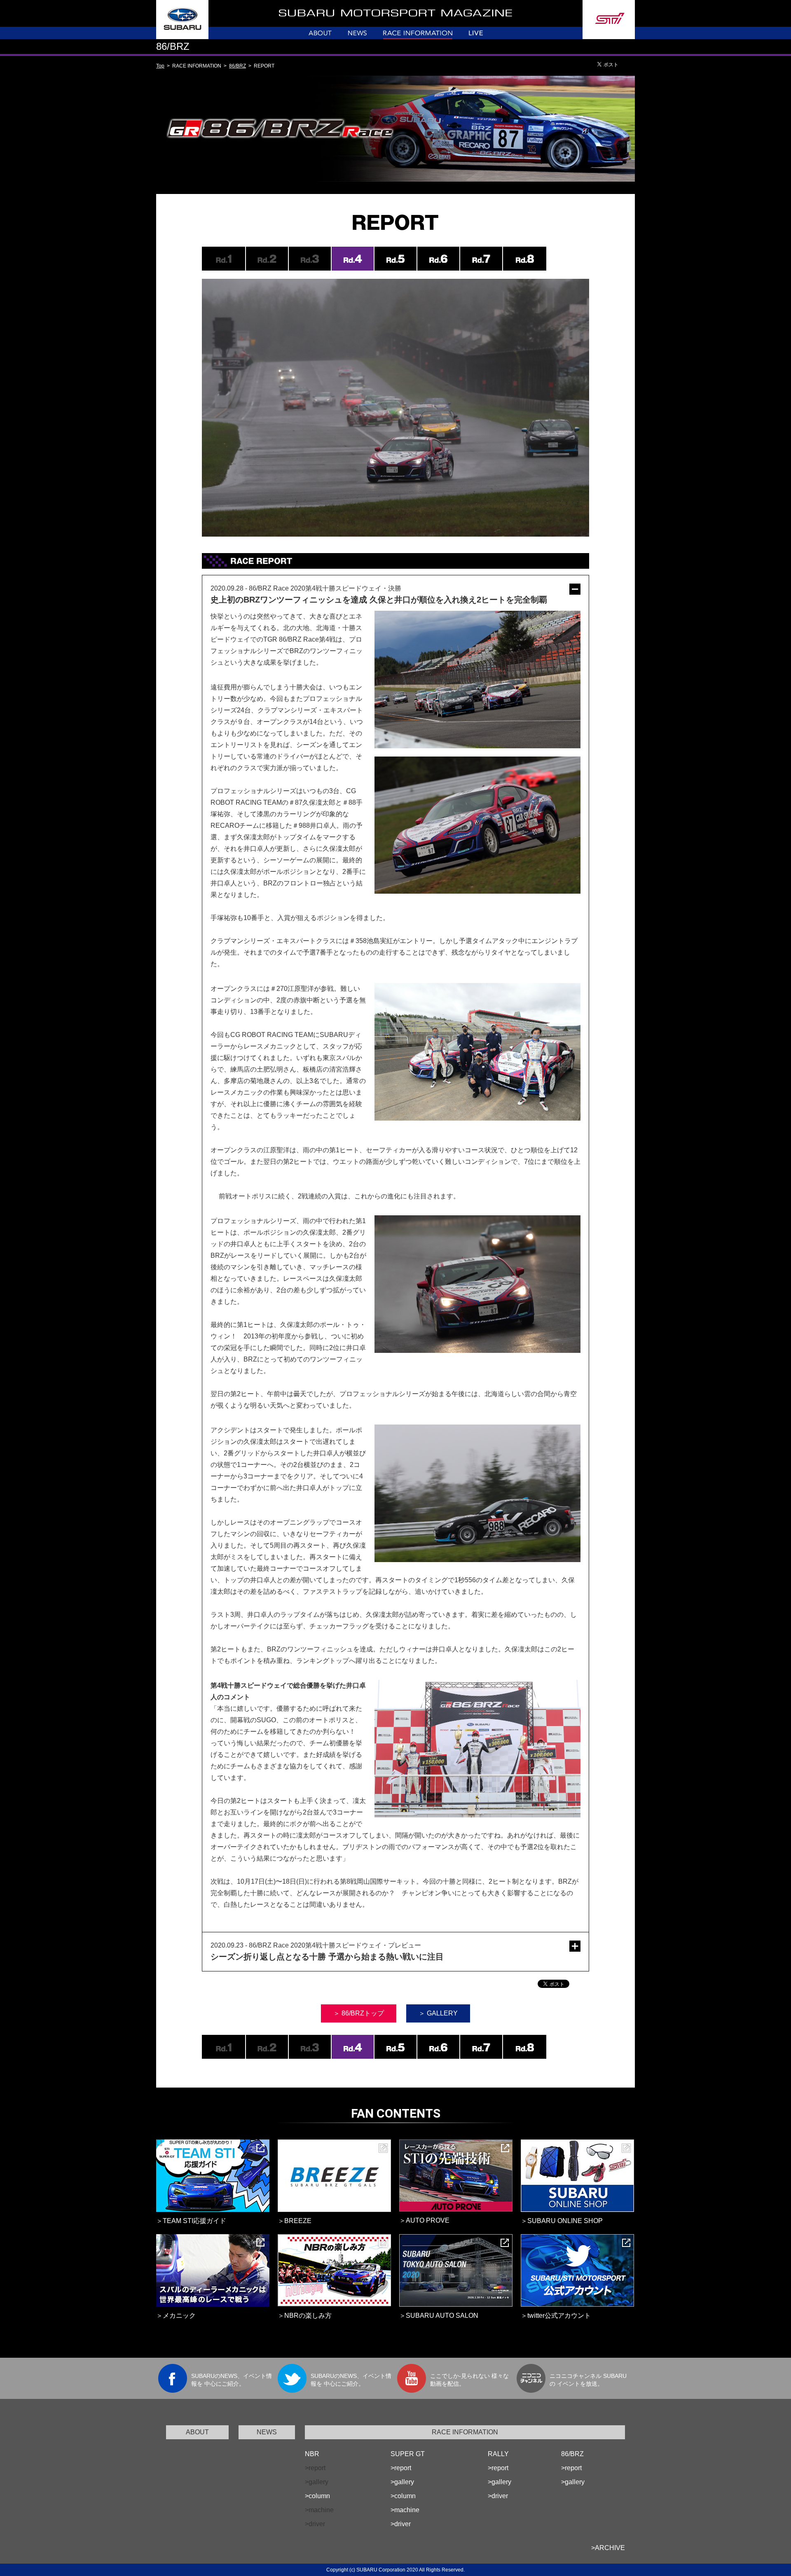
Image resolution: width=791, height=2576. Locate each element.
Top (160, 66)
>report (401, 2468)
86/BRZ (238, 66)
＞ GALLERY (438, 2013)
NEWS (267, 2432)
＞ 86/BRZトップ (359, 2013)
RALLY (498, 2454)
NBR (312, 2454)
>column (317, 2496)
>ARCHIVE (608, 2548)
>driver (401, 2524)
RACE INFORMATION (465, 2432)
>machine (405, 2510)
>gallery (402, 2482)
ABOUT (197, 2432)
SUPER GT (408, 2454)
